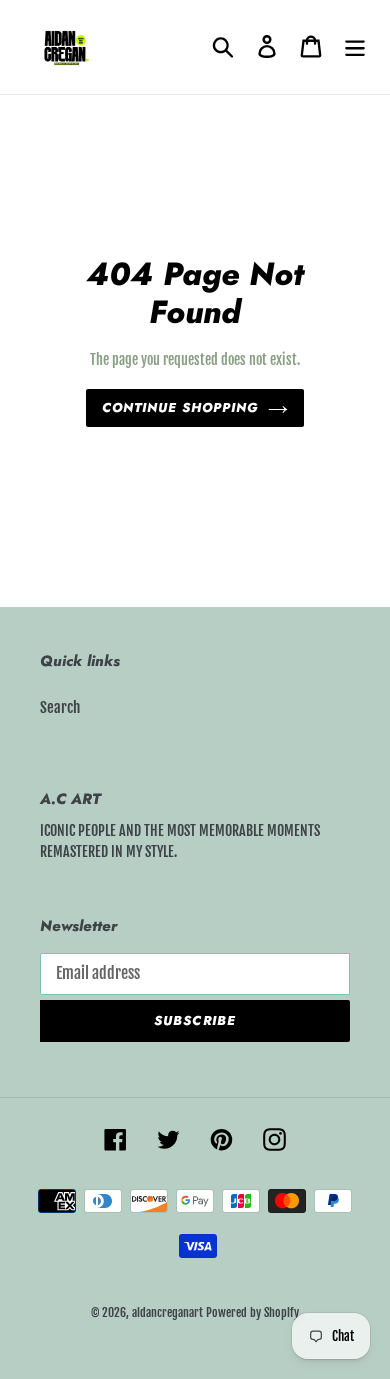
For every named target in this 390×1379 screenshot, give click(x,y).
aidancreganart (167, 1312)
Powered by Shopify (252, 1312)
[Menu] (355, 46)
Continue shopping (180, 407)
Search (60, 707)
